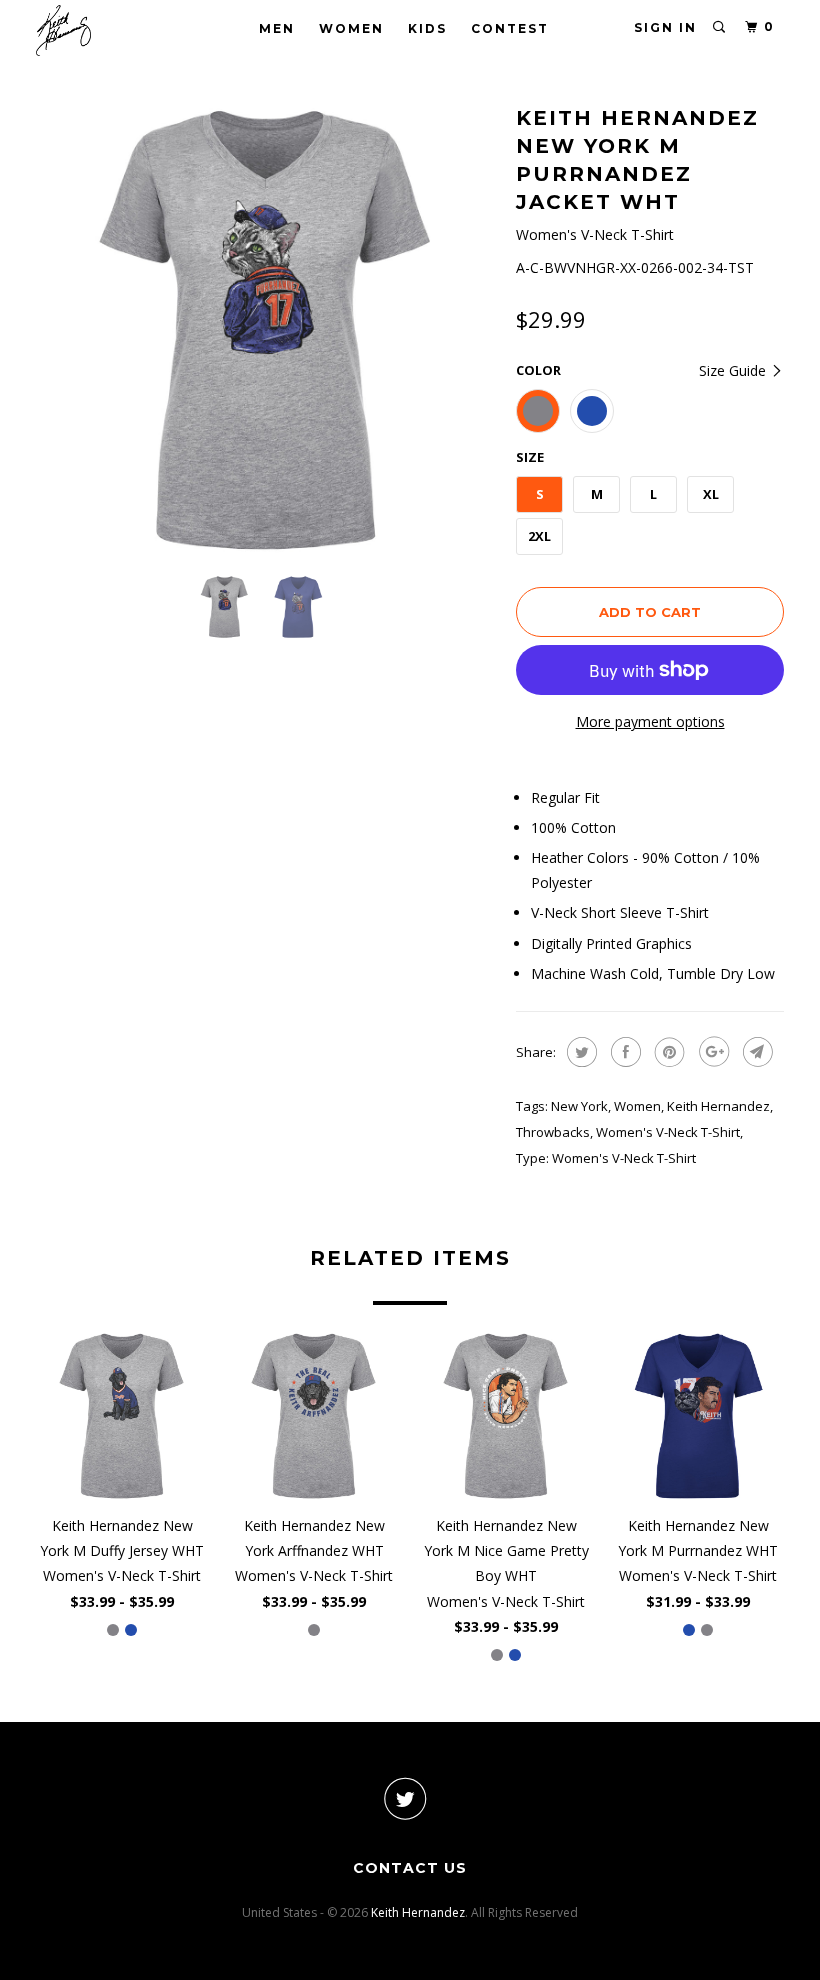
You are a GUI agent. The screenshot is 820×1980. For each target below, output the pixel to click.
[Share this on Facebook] (623, 1052)
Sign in (665, 27)
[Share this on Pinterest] (667, 1052)
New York (579, 1106)
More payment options (650, 721)
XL (711, 494)
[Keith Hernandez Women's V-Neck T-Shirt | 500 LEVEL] (266, 330)
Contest (510, 28)
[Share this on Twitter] (579, 1052)
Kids (427, 28)
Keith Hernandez (718, 1106)
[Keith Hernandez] (98, 30)
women (637, 1106)
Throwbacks (553, 1132)
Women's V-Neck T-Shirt (668, 1132)
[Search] (720, 27)
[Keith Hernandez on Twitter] (405, 1799)
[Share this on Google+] (711, 1052)
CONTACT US (410, 1868)
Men (277, 28)
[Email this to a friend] (755, 1052)
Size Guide (734, 370)
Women (351, 28)
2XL (539, 536)
